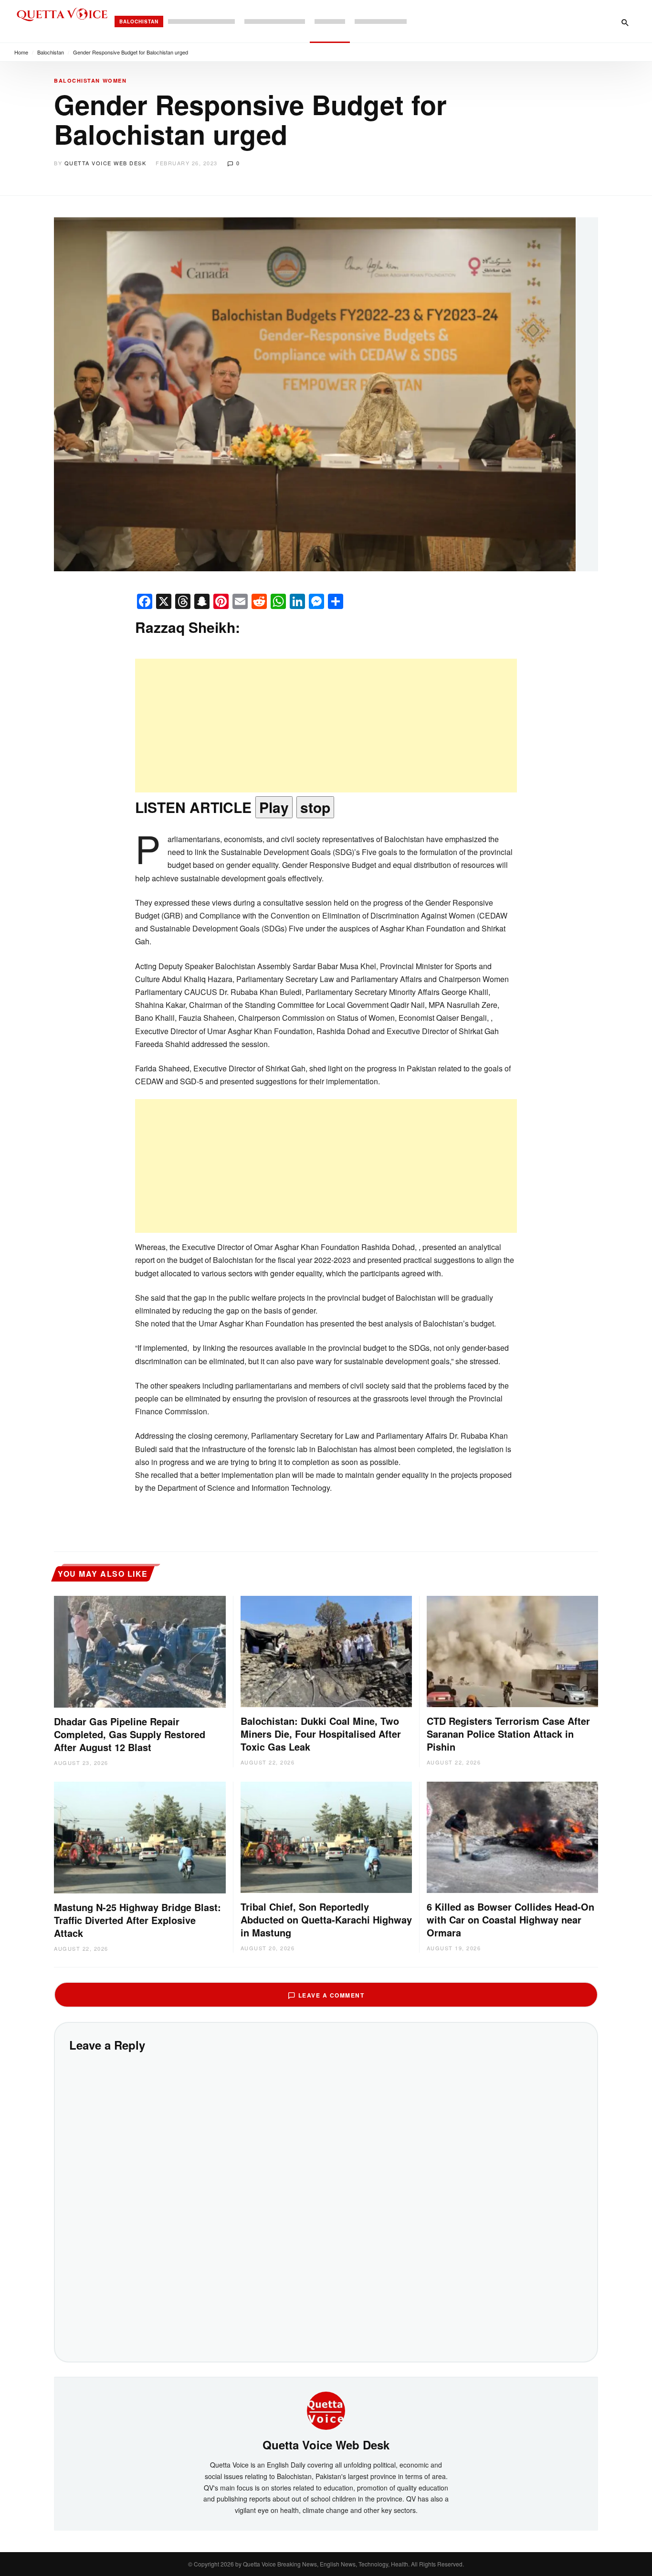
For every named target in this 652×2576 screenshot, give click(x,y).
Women (115, 80)
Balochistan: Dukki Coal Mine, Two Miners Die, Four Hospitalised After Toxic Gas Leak (321, 1734)
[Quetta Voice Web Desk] (326, 2409)
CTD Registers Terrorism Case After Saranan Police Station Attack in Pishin (508, 1734)
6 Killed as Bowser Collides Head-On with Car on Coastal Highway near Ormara (510, 1919)
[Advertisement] (326, 726)
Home (21, 52)
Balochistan (139, 21)
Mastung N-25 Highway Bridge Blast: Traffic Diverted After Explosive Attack (137, 1920)
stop (315, 807)
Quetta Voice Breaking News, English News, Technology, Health (326, 2564)
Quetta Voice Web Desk (105, 163)
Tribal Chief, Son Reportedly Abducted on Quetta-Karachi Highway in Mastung (326, 1919)
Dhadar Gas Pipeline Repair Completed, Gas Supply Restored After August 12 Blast (130, 1734)
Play (274, 807)
